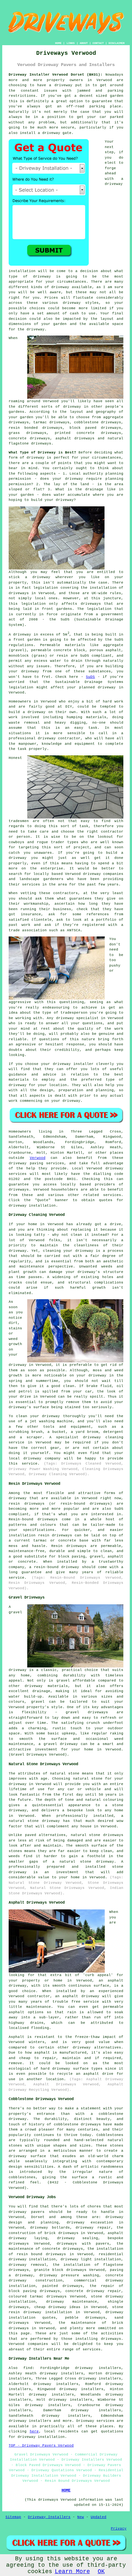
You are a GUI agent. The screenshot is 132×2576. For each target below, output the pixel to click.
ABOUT (84, 43)
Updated (99, 2517)
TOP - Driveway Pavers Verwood (41, 2446)
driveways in (22, 593)
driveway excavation (90, 2223)
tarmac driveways (51, 422)
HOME (58, 43)
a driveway (61, 85)
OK (101, 2572)
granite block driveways (60, 2270)
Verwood (38, 1158)
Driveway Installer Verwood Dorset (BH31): (56, 75)
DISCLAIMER (117, 43)
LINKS (71, 43)
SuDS (90, 677)
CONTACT (98, 43)
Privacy (119, 2529)
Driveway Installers (49, 2517)
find (28, 2368)
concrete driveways (29, 438)
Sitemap (13, 2517)
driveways (95, 2318)
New (81, 2517)
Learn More (72, 2572)
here (34, 2431)
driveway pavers (27, 2212)
